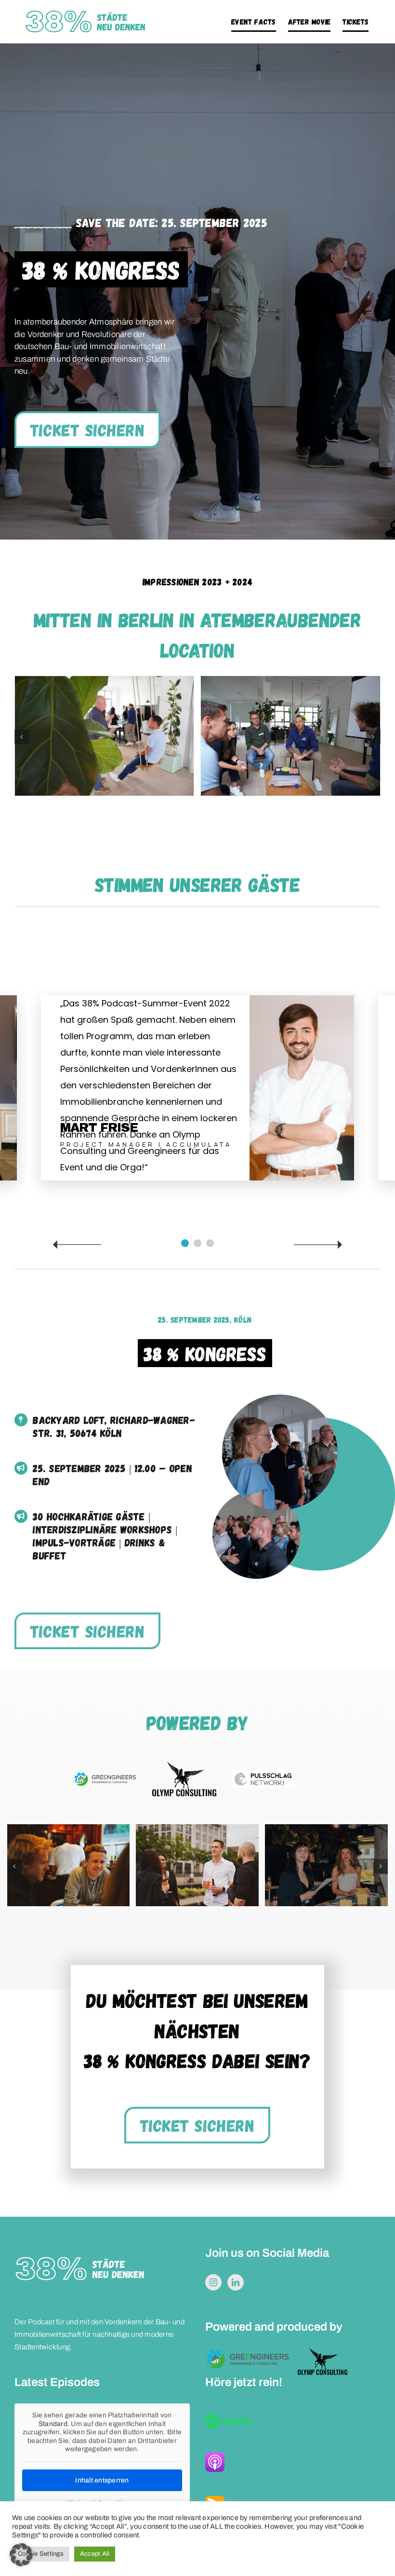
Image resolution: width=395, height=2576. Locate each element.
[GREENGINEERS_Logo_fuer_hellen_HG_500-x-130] (105, 1775)
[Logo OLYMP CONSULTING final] (184, 1766)
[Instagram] (213, 2282)
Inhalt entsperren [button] (102, 2480)
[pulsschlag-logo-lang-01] (264, 1774)
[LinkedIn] (236, 2282)
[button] (22, 737)
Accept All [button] (95, 2554)
